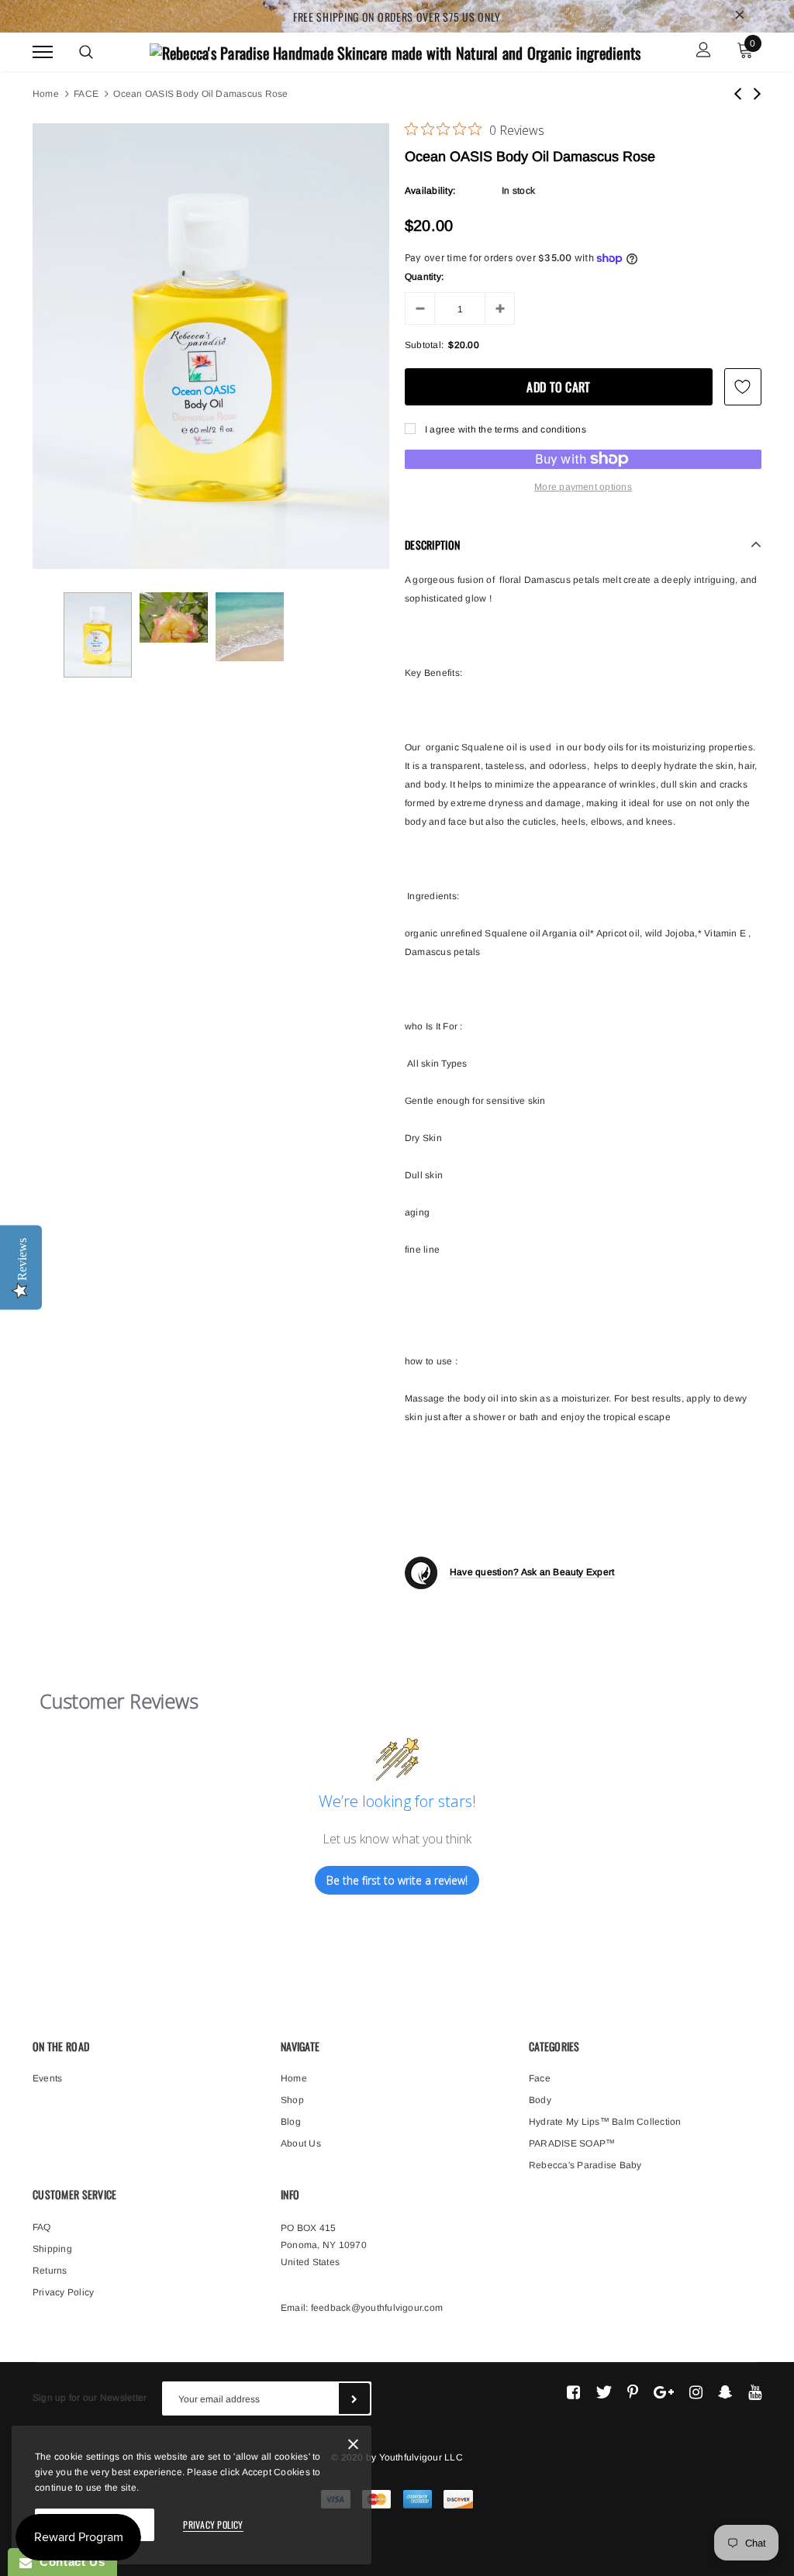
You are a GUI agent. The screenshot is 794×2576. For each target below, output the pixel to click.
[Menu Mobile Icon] (43, 52)
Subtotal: (424, 345)
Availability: (430, 191)
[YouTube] (755, 2392)
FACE (86, 94)
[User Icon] (704, 52)
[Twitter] (604, 2392)
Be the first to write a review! (397, 1880)
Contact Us (68, 2562)
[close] (740, 16)
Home (46, 94)
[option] (211, 346)
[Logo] (395, 50)
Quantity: (424, 277)
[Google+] (664, 2392)
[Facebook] (573, 2392)
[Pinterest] (633, 2392)
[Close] (292, 2344)
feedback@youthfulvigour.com (377, 2308)
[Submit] (354, 2398)
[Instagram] (696, 2392)
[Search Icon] (86, 52)
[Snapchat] (725, 2392)
